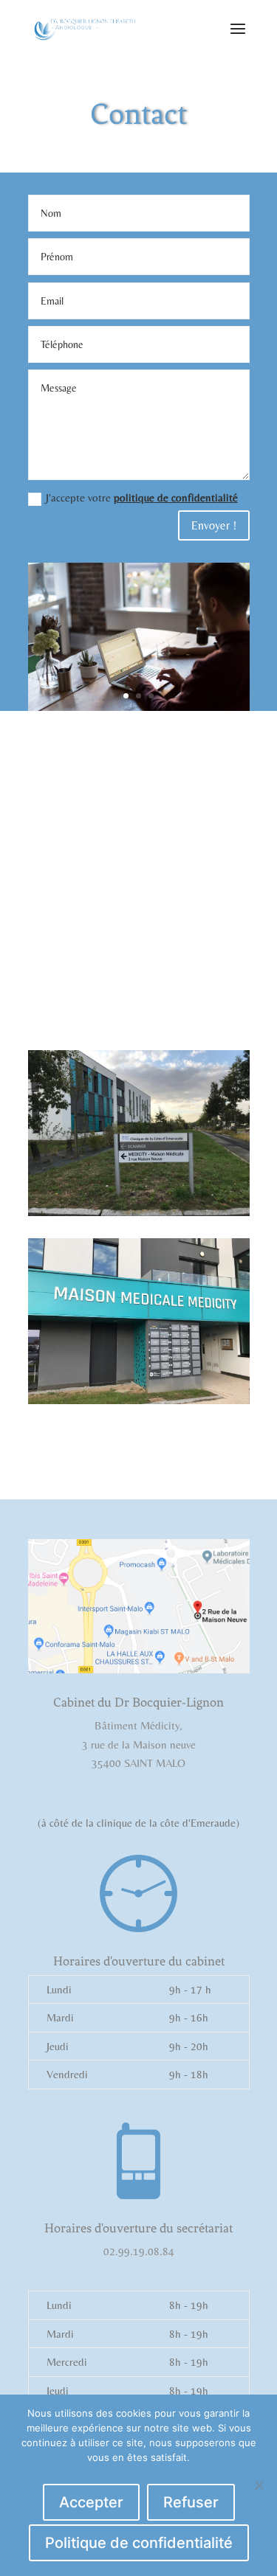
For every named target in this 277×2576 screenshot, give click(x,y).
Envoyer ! (214, 525)
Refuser (191, 2502)
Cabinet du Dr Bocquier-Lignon (138, 1702)
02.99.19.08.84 (139, 2251)
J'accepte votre (142, 497)
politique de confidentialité (176, 497)
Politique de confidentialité (139, 2543)
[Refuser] (259, 2485)
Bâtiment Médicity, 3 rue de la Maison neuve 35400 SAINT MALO (139, 1744)
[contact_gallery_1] (139, 707)
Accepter (91, 2502)
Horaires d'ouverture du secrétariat (138, 2228)
